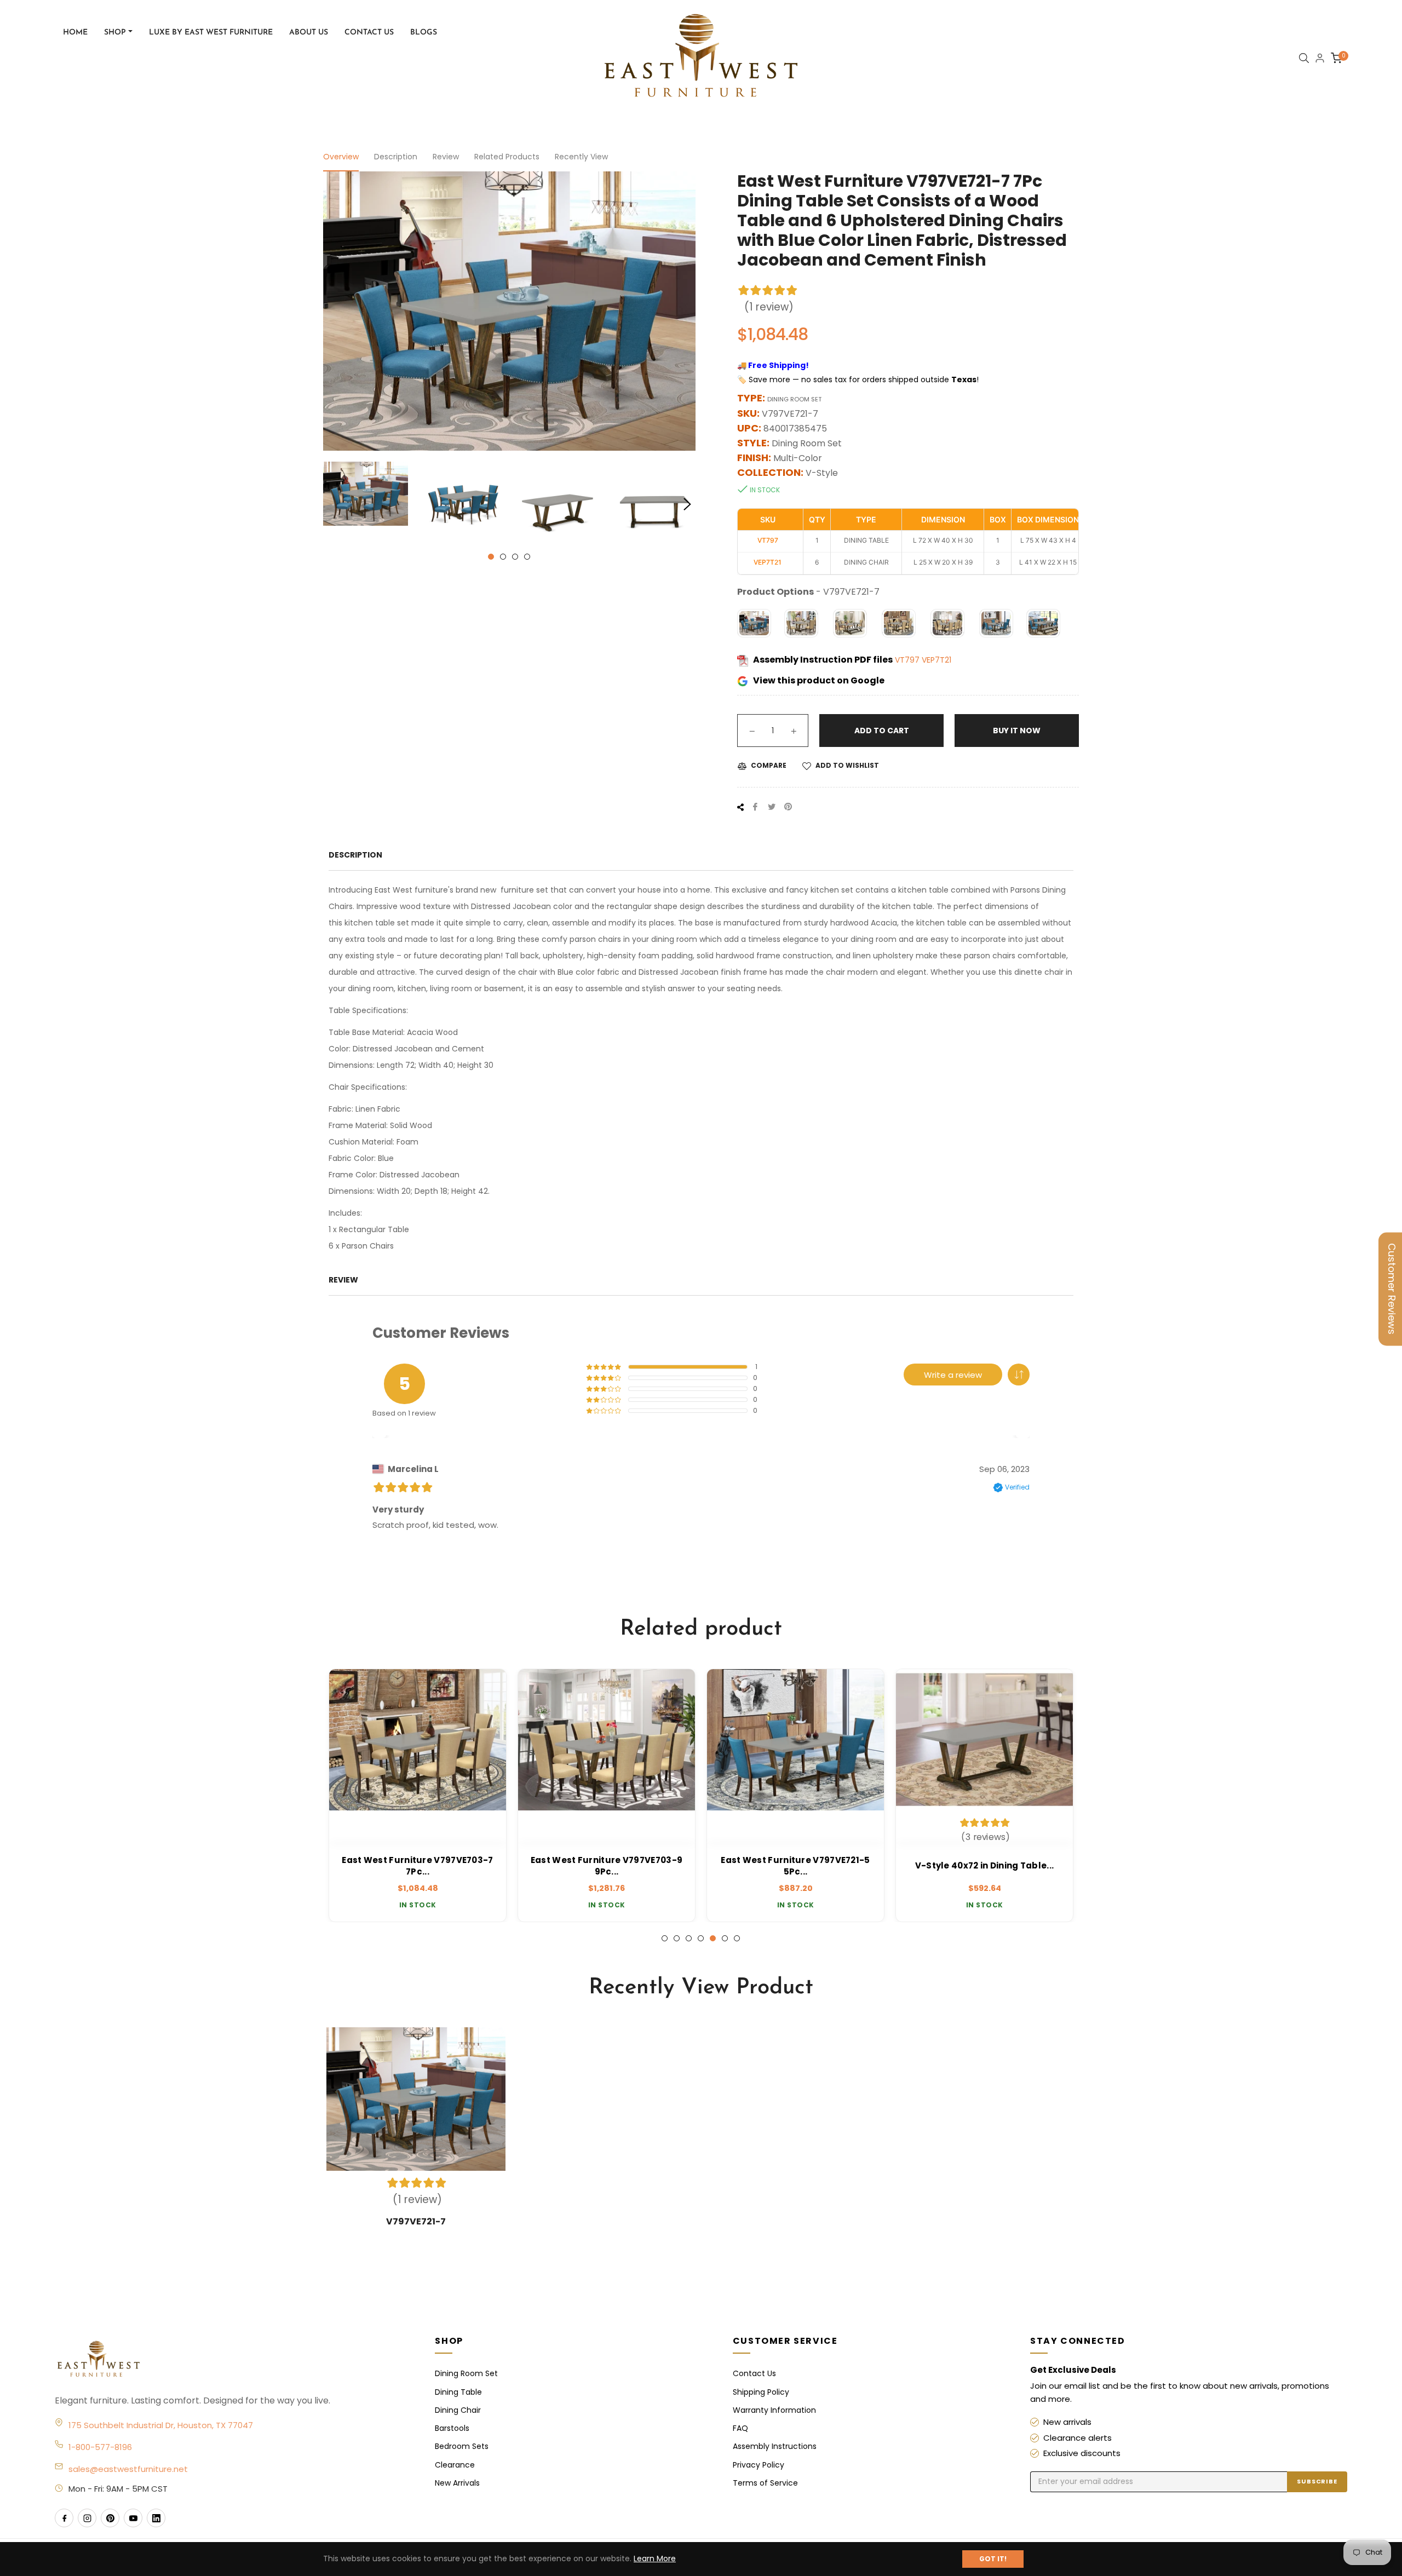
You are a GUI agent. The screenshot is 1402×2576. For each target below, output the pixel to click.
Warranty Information (774, 2410)
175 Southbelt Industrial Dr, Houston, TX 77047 (161, 2425)
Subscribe (1317, 2481)
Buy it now (1017, 731)
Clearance (455, 2465)
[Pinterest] (110, 2518)
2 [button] (503, 557)
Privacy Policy (759, 2465)
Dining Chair (458, 2410)
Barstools (452, 2428)
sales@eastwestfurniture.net (128, 2469)
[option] (418, 1796)
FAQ (740, 2428)
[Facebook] (64, 2518)
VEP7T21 (936, 660)
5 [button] (713, 1938)
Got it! (993, 2559)
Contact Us (754, 2373)
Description (396, 157)
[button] (1019, 1375)
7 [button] (737, 1938)
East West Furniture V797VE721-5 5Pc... (606, 1866)
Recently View (581, 157)
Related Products (507, 157)
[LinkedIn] (156, 2518)
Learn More (655, 2558)
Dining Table (458, 2392)
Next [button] (687, 504)
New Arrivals (457, 2483)
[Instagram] (87, 2518)
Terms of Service (765, 2483)
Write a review (953, 1375)
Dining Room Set (466, 2373)
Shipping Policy (761, 2392)
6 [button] (725, 1938)
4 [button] (527, 557)
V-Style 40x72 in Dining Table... (796, 1865)
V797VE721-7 (416, 2221)
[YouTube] (133, 2518)
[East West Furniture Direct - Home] (234, 2360)
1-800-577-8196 (100, 2447)
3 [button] (515, 557)
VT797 (908, 660)
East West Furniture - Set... (984, 1865)
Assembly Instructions (775, 2446)
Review (446, 157)
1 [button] (491, 557)
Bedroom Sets (462, 2446)
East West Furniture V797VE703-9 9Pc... (418, 1866)
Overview (341, 157)
